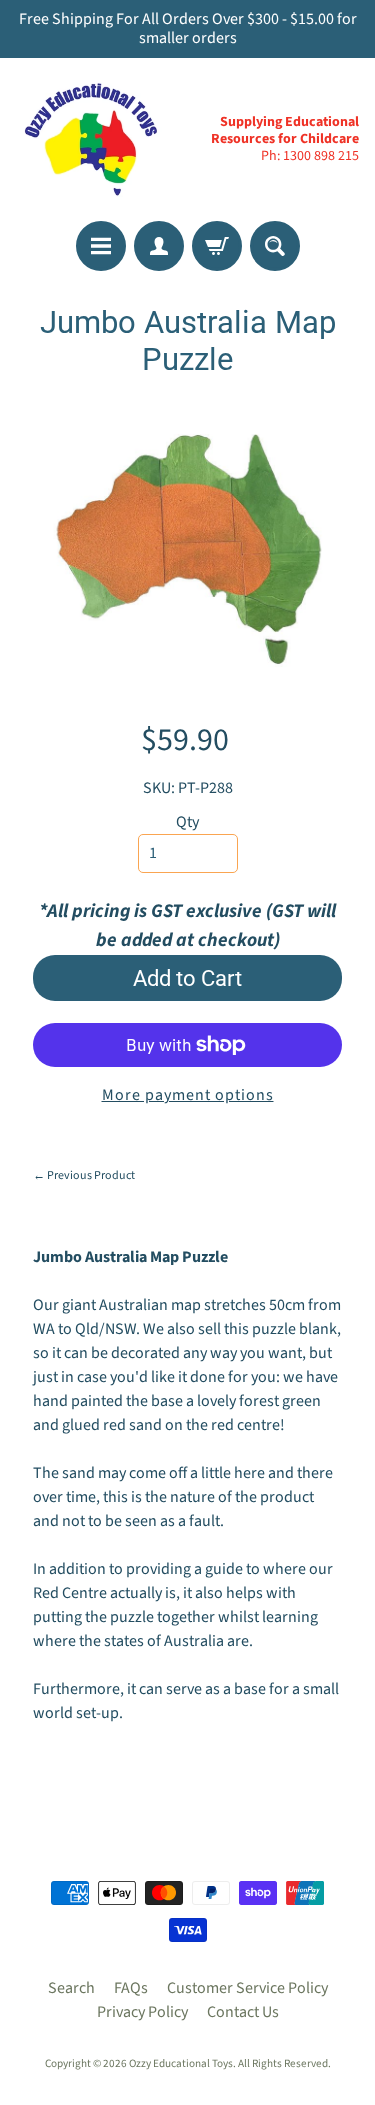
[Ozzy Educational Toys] (91, 139)
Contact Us (243, 2012)
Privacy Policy (142, 2012)
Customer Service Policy (247, 1988)
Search (71, 1988)
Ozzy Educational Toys (181, 2063)
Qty (187, 822)
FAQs (131, 1988)
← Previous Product (84, 1175)
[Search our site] (275, 246)
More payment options (188, 1095)
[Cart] (217, 246)
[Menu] (101, 246)
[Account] (159, 246)
